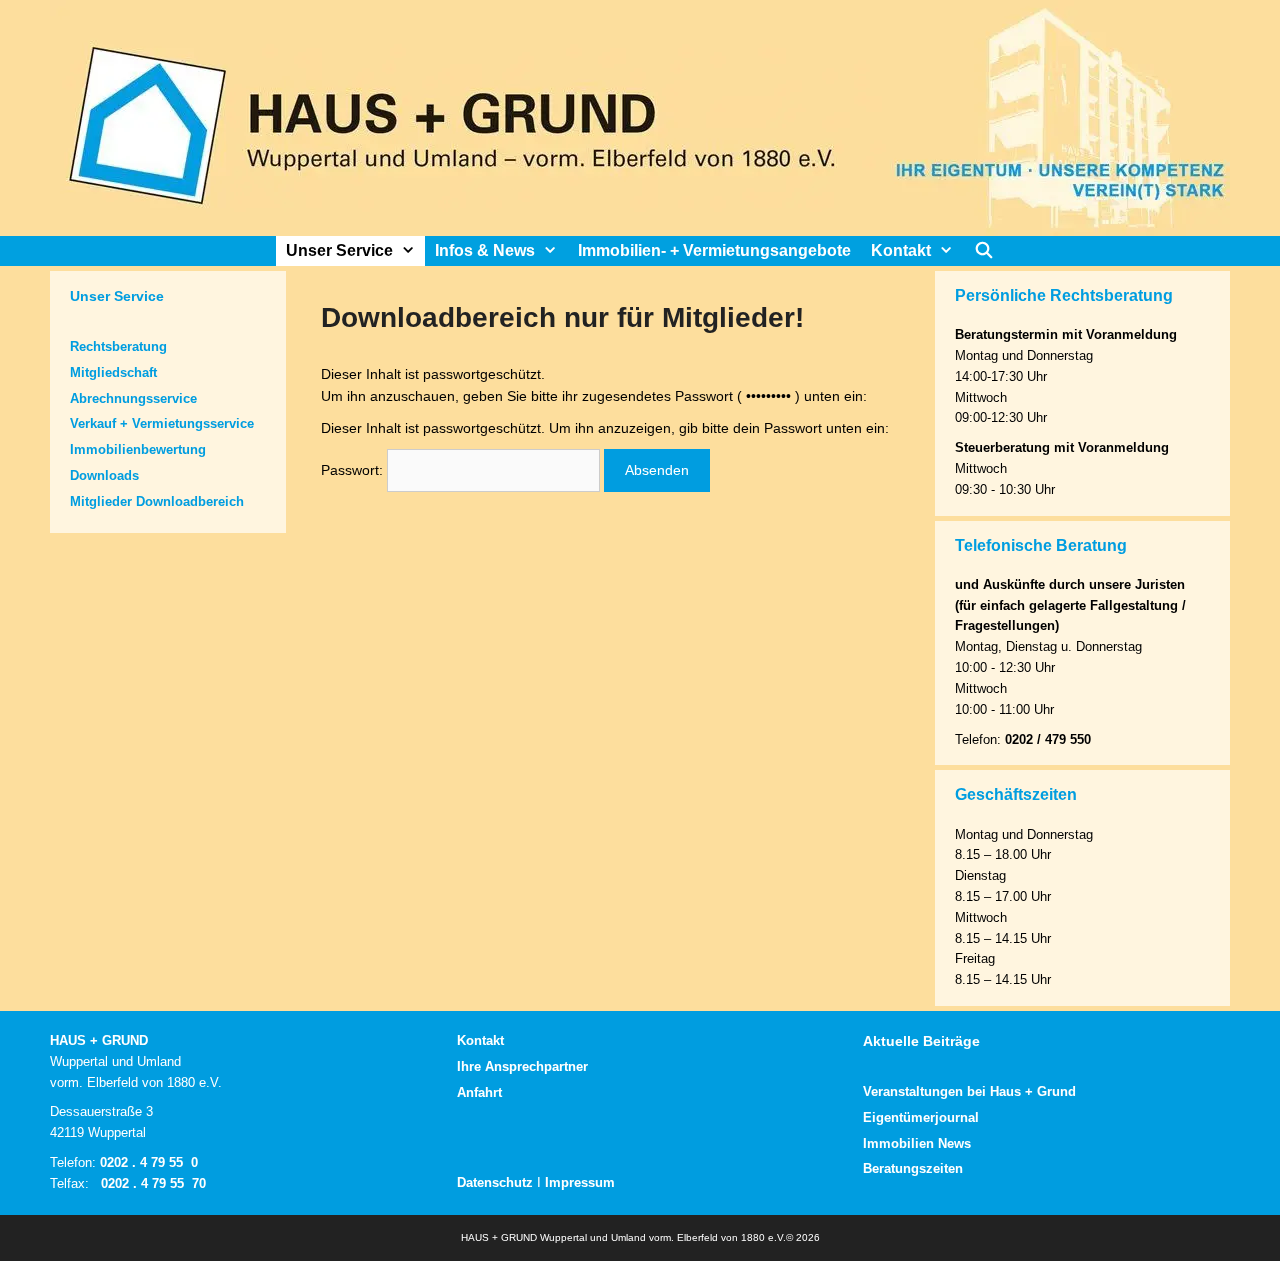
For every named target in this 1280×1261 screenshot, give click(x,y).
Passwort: (354, 470)
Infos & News (485, 250)
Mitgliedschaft (113, 372)
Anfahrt (479, 1092)
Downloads (104, 475)
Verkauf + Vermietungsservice (162, 423)
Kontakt (901, 250)
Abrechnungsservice (133, 398)
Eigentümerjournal (921, 1117)
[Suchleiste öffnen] (984, 251)
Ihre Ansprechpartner (522, 1066)
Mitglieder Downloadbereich (157, 501)
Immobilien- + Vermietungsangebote (714, 250)
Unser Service (339, 250)
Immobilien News (917, 1143)
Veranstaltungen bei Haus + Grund (969, 1091)
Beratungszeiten (913, 1168)
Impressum (580, 1182)
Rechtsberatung (118, 346)
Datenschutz (495, 1182)
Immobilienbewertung (138, 449)
